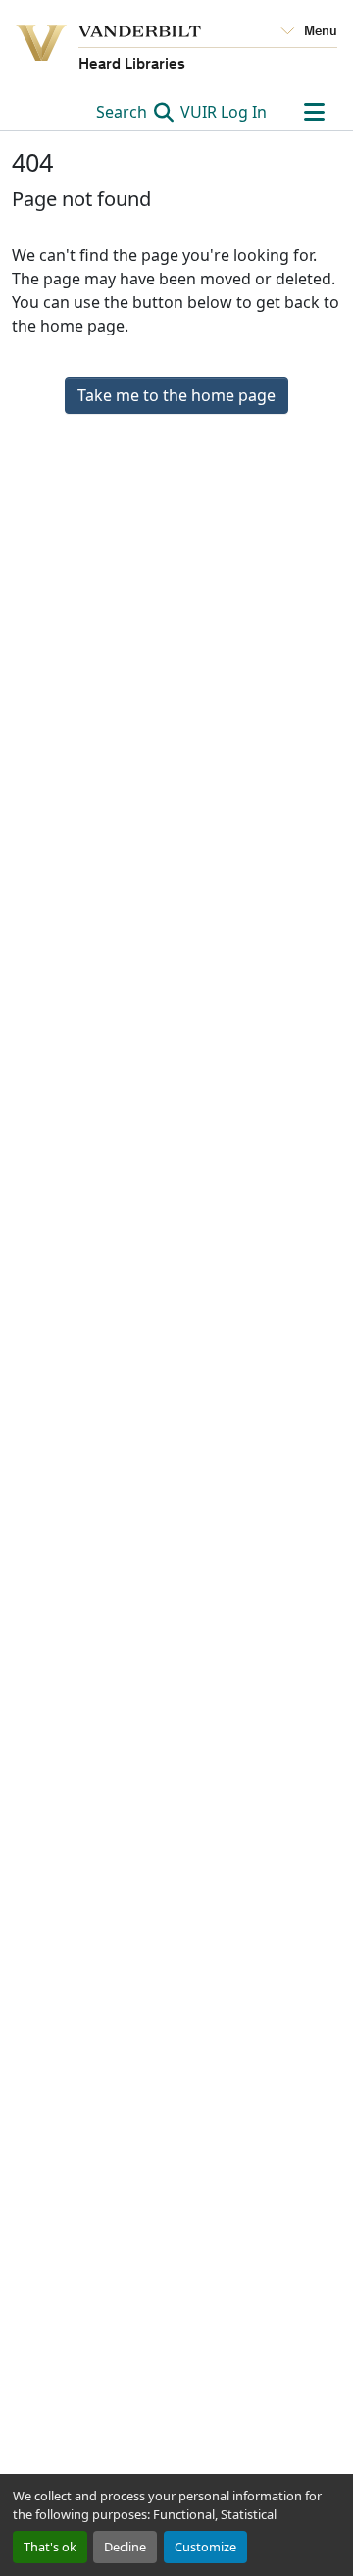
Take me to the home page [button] (176, 395)
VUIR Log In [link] (224, 112)
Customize (205, 2547)
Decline (125, 2547)
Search (124, 112)
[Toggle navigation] (314, 112)
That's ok (50, 2547)
